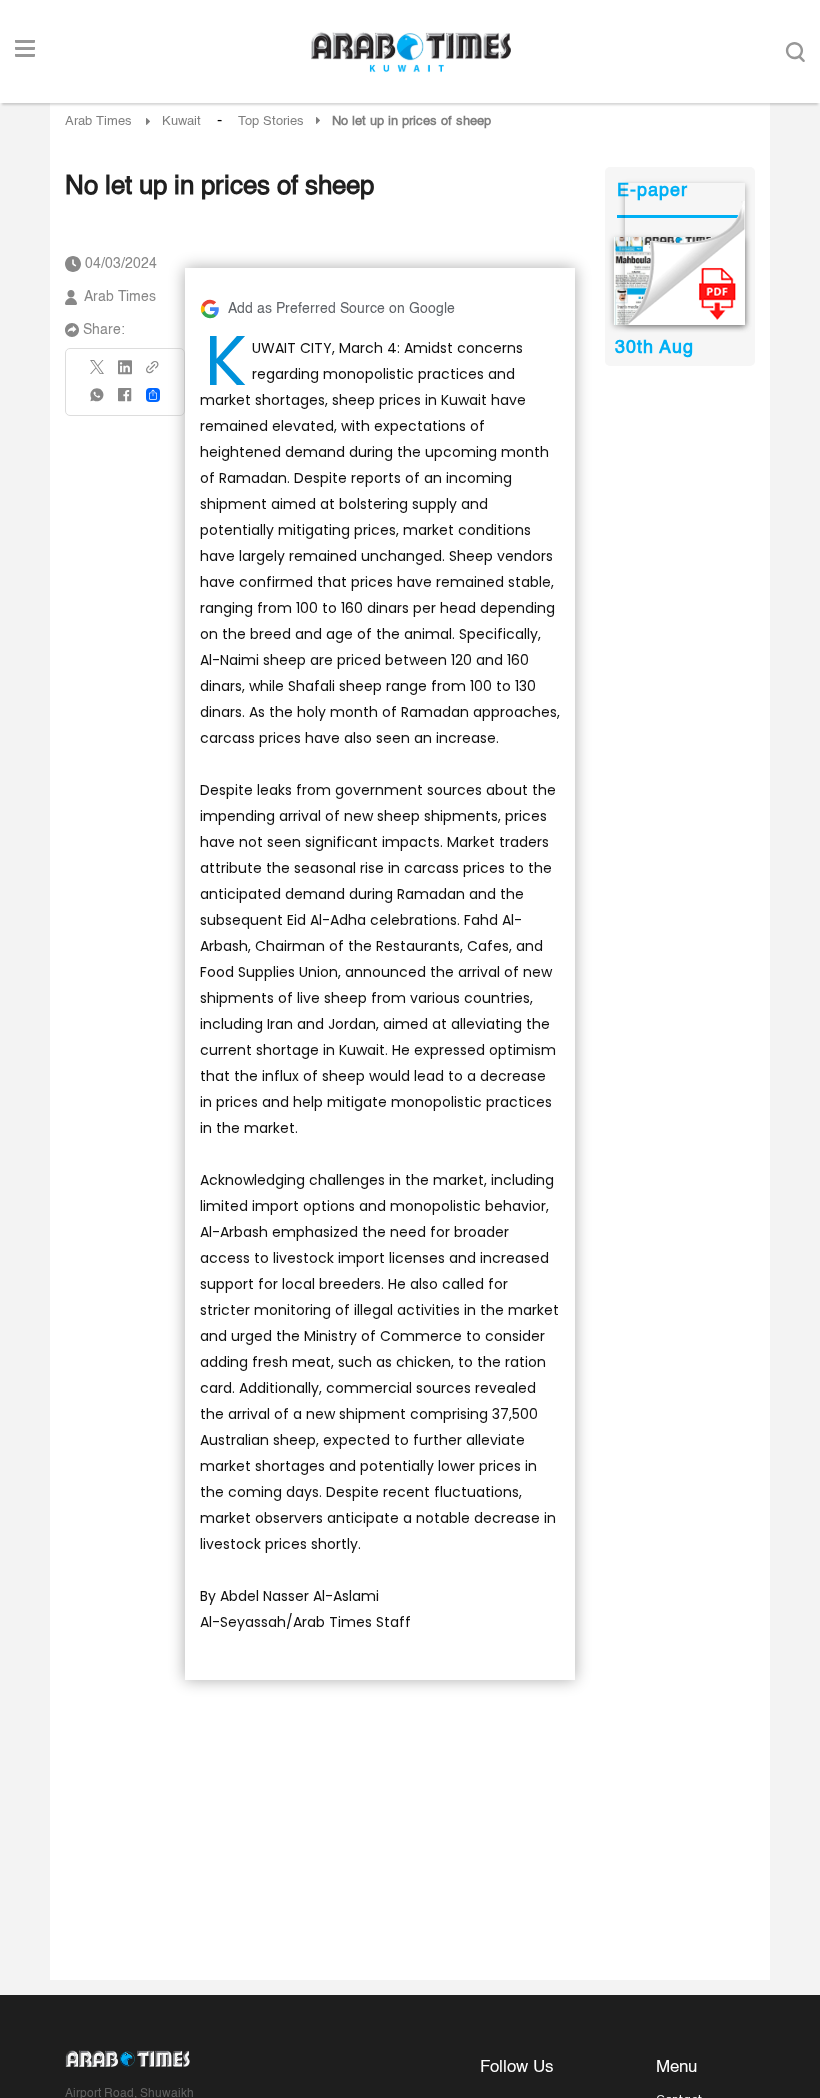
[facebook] (125, 401)
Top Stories (271, 121)
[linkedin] (125, 374)
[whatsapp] (98, 401)
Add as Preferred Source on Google (341, 309)
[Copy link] (153, 373)
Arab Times (98, 121)
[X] (98, 373)
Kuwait (181, 121)
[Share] (153, 395)
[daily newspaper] (679, 281)
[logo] (410, 52)
